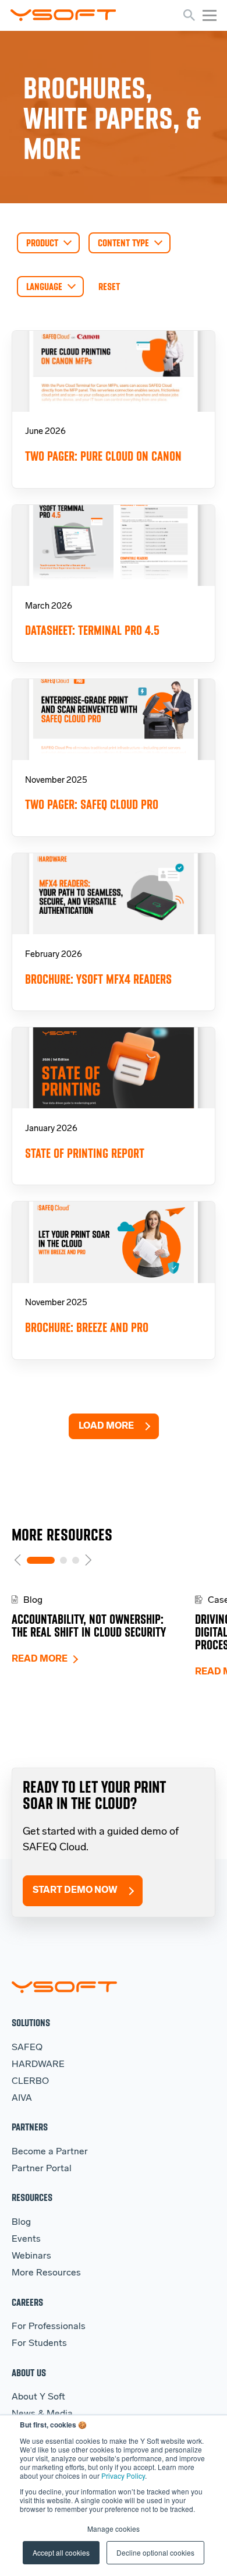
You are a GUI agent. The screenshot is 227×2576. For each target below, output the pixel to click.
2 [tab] (63, 1560)
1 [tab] (41, 1560)
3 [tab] (76, 1560)
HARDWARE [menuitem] (38, 2065)
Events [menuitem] (26, 2239)
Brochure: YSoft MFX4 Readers (98, 979)
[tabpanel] (103, 1630)
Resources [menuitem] (32, 2197)
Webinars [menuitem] (31, 2256)
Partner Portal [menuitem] (42, 2169)
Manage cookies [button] (114, 2529)
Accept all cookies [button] (61, 2552)
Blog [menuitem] (21, 2222)
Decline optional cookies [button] (155, 2552)
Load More (106, 1426)
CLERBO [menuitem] (30, 2082)
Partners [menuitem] (30, 2127)
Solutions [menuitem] (31, 2022)
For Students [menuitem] (39, 2344)
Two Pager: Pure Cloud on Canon (103, 456)
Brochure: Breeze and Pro (87, 1328)
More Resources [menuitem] (46, 2273)
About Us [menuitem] (29, 2372)
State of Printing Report (85, 1153)
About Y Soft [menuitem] (38, 2397)
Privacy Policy (123, 2476)
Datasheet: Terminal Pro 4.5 (92, 630)
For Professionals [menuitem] (49, 2327)
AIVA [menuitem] (22, 2098)
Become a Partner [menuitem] (50, 2152)
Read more (40, 1659)
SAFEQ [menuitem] (27, 2048)
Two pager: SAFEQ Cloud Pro (92, 805)
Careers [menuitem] (27, 2302)
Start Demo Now (75, 1891)
